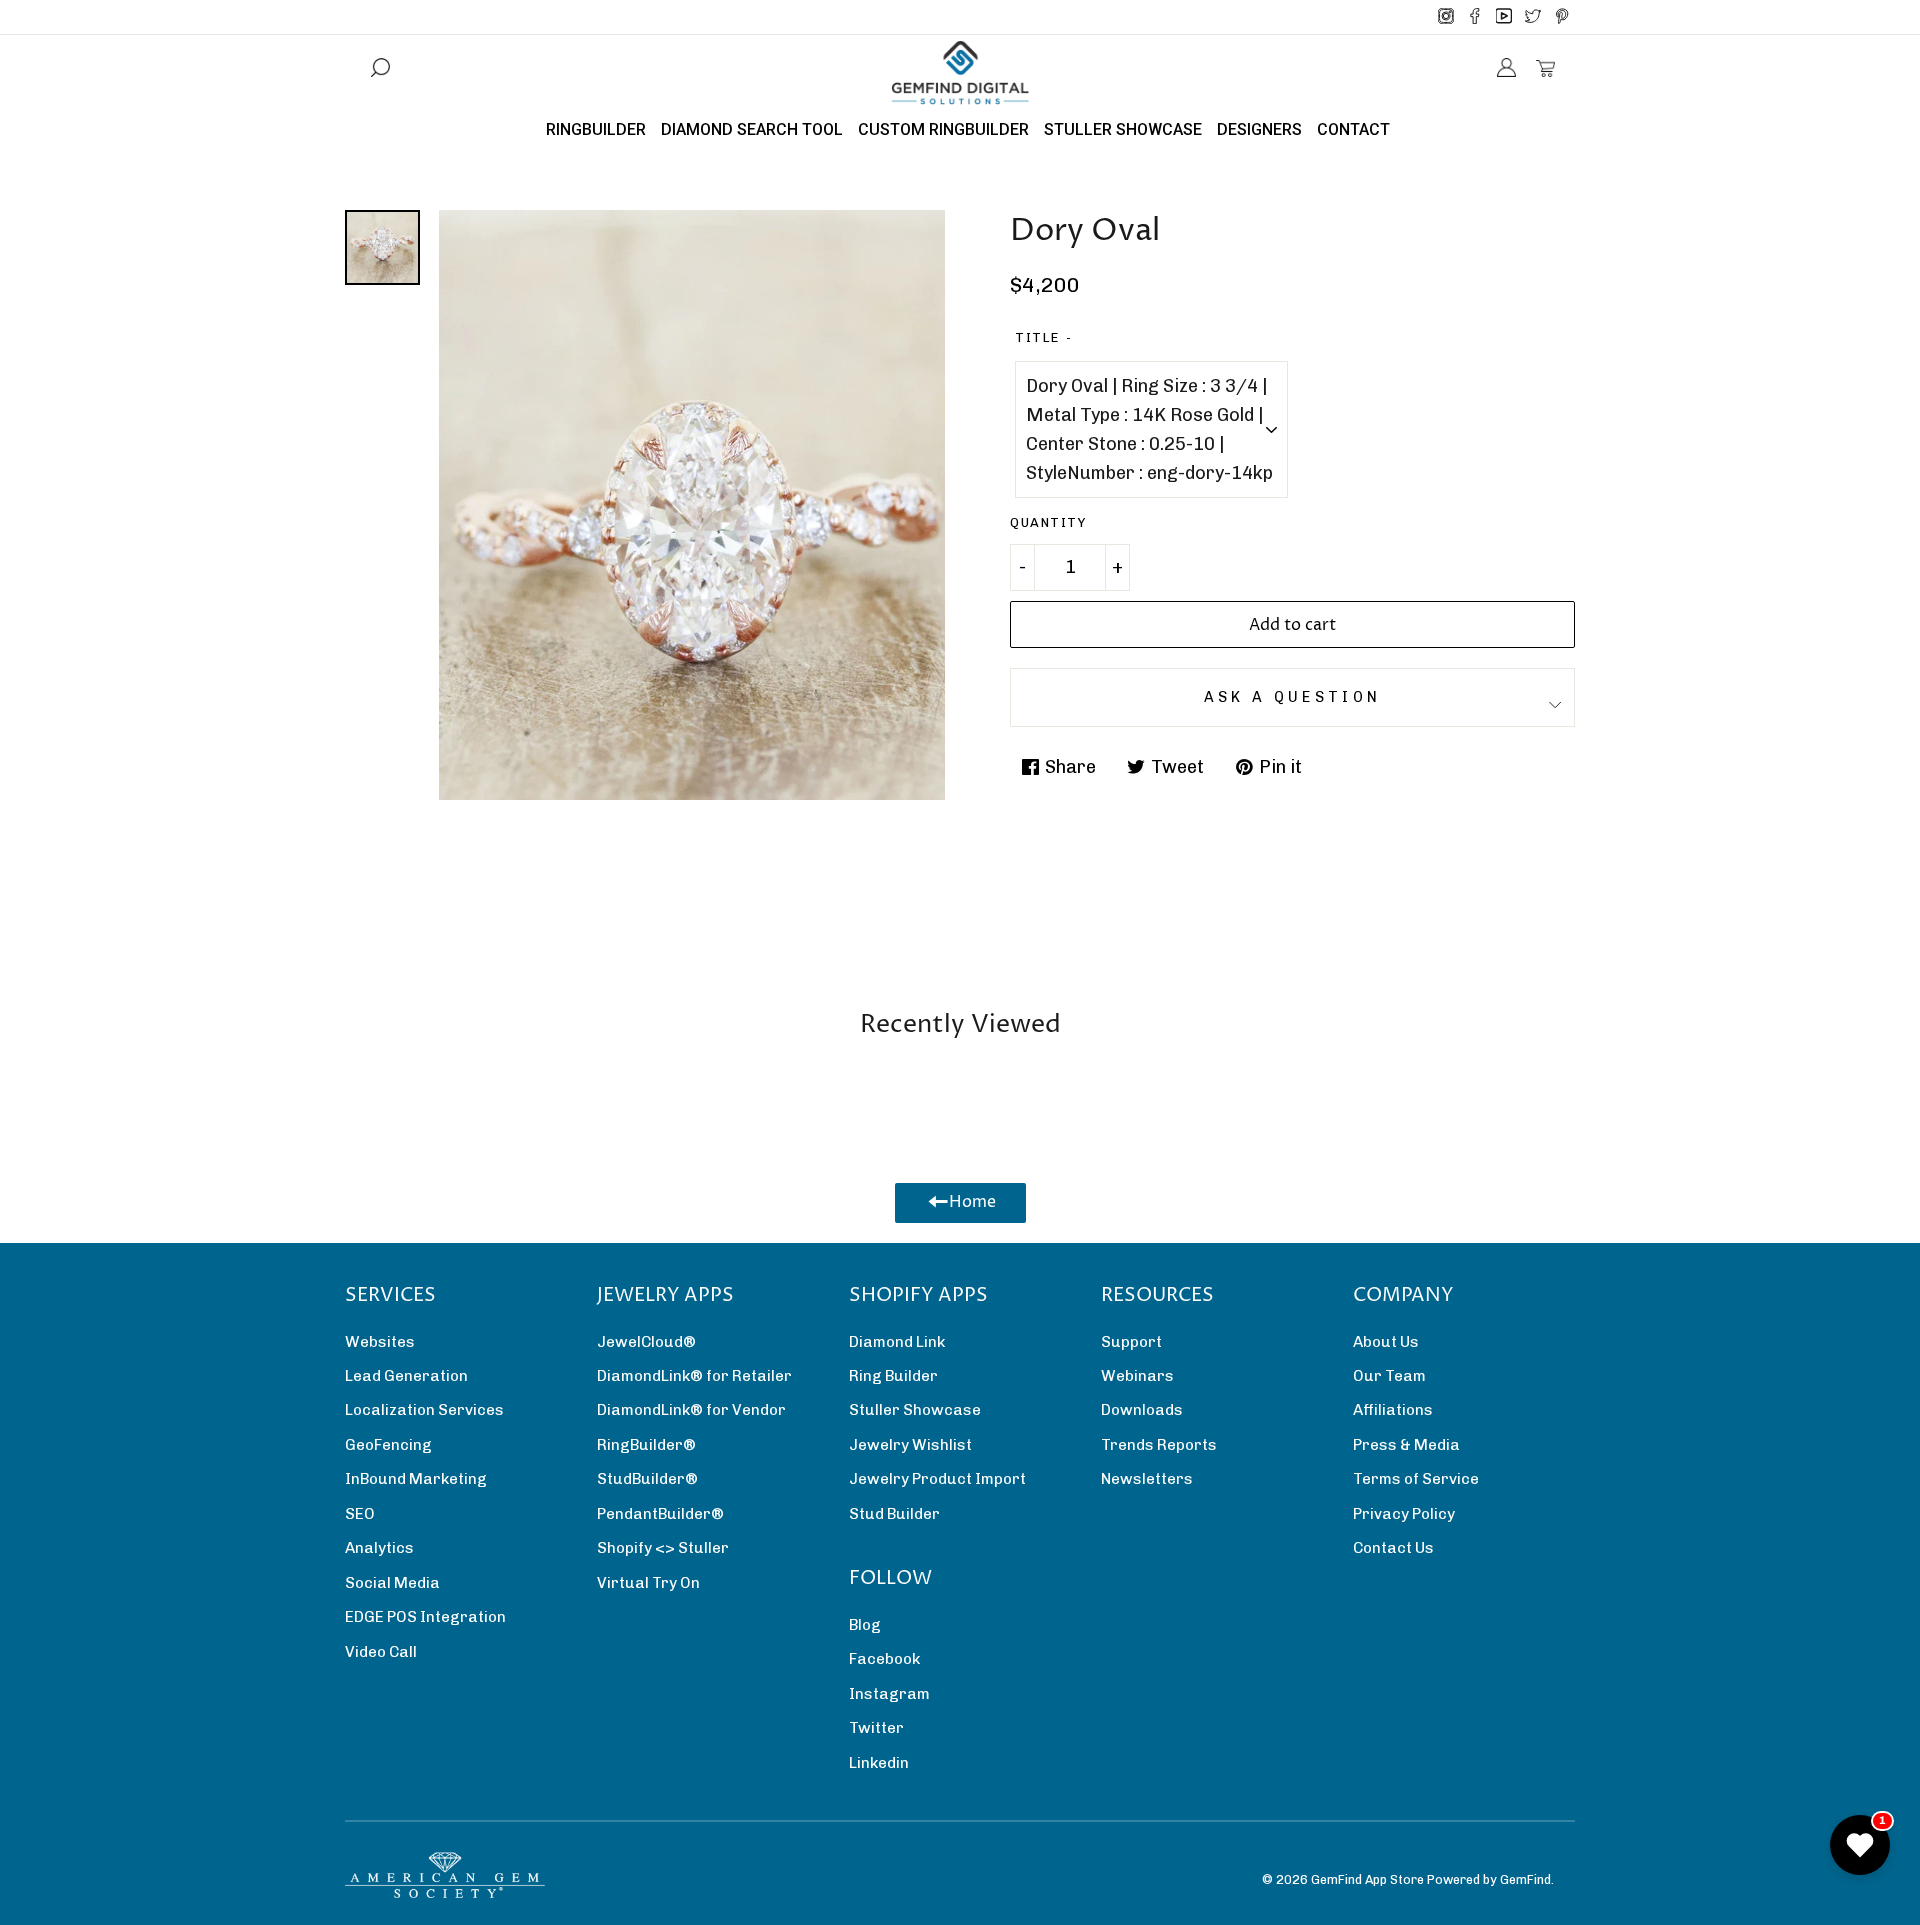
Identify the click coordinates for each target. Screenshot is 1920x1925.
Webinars (1137, 1376)
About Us (1386, 1342)
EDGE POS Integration (425, 1617)
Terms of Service (1416, 1479)
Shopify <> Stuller (663, 1548)
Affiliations (1393, 1410)
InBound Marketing (416, 1479)
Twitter (876, 1728)
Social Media (392, 1583)
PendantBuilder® (660, 1514)
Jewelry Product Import (937, 1479)
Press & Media (1406, 1445)
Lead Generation (406, 1376)
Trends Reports (1159, 1445)
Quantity (1048, 522)
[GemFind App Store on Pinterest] (1562, 17)
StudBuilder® (647, 1479)
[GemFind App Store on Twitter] (1533, 17)
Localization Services (424, 1410)
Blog (865, 1625)
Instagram (889, 1694)
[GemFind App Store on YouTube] (1504, 17)
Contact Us (1393, 1548)
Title (1037, 337)
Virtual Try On (648, 1583)
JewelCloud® (646, 1342)
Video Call (381, 1652)
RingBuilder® (646, 1445)
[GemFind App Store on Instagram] (1446, 17)
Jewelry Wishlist (910, 1445)
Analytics (379, 1548)
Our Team (1389, 1376)
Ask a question (1292, 697)
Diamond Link (897, 1342)
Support (1131, 1342)
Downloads (1142, 1410)
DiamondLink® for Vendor (691, 1410)
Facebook (884, 1659)
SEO (360, 1514)
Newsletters (1147, 1479)
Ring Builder (893, 1376)
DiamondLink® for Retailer (694, 1376)
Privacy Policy (1404, 1514)
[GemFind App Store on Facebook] (1475, 17)
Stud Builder (894, 1514)
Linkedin (879, 1763)
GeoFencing (388, 1445)
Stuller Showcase (915, 1410)
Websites (380, 1342)
